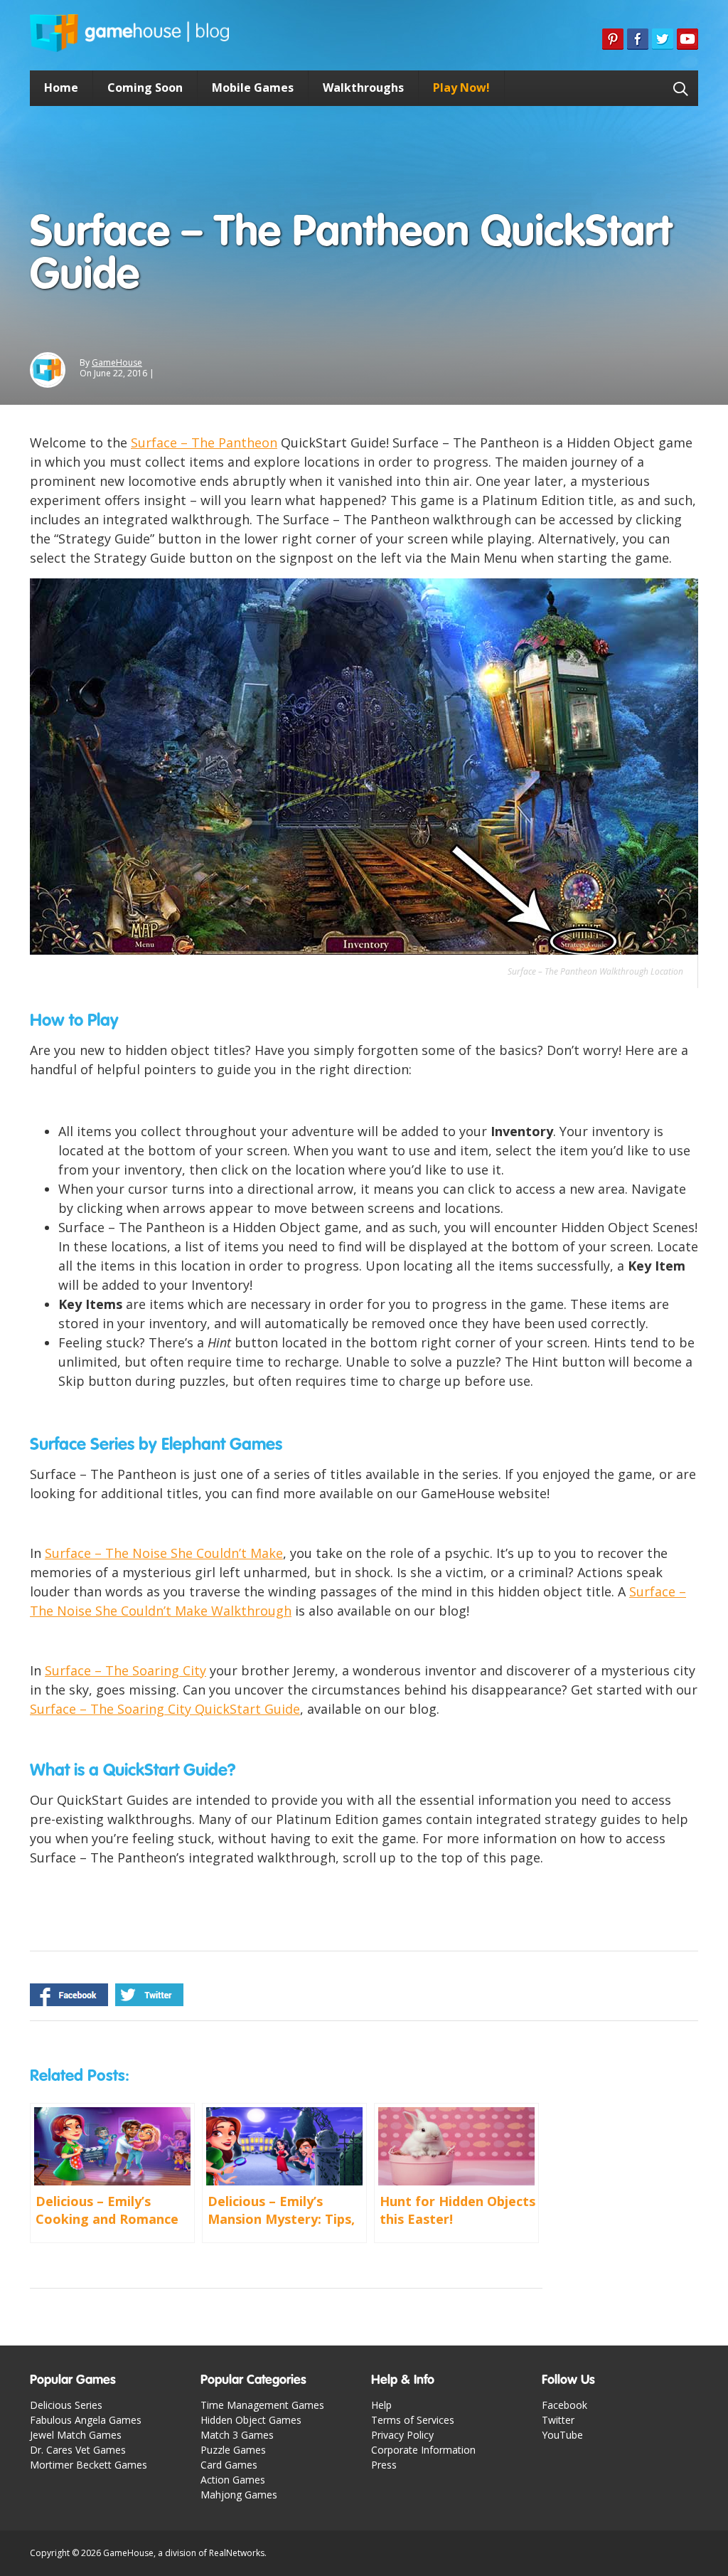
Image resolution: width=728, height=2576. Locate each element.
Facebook (564, 2405)
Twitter (558, 2420)
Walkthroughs (363, 88)
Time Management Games (262, 2405)
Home (61, 88)
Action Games (233, 2480)
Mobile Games (253, 88)
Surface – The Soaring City (125, 1670)
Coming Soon (145, 88)
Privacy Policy (402, 2435)
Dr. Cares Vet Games (78, 2450)
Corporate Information (423, 2450)
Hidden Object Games (251, 2420)
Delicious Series (66, 2405)
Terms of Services (413, 2420)
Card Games (229, 2465)
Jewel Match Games (76, 2435)
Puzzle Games (233, 2450)
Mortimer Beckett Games (89, 2465)
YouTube (562, 2435)
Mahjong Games (239, 2495)
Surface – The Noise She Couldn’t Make (164, 1553)
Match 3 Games (237, 2435)
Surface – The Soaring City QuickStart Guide (165, 1709)
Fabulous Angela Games (86, 2420)
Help (381, 2405)
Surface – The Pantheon (204, 442)
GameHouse (117, 362)
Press (384, 2465)
